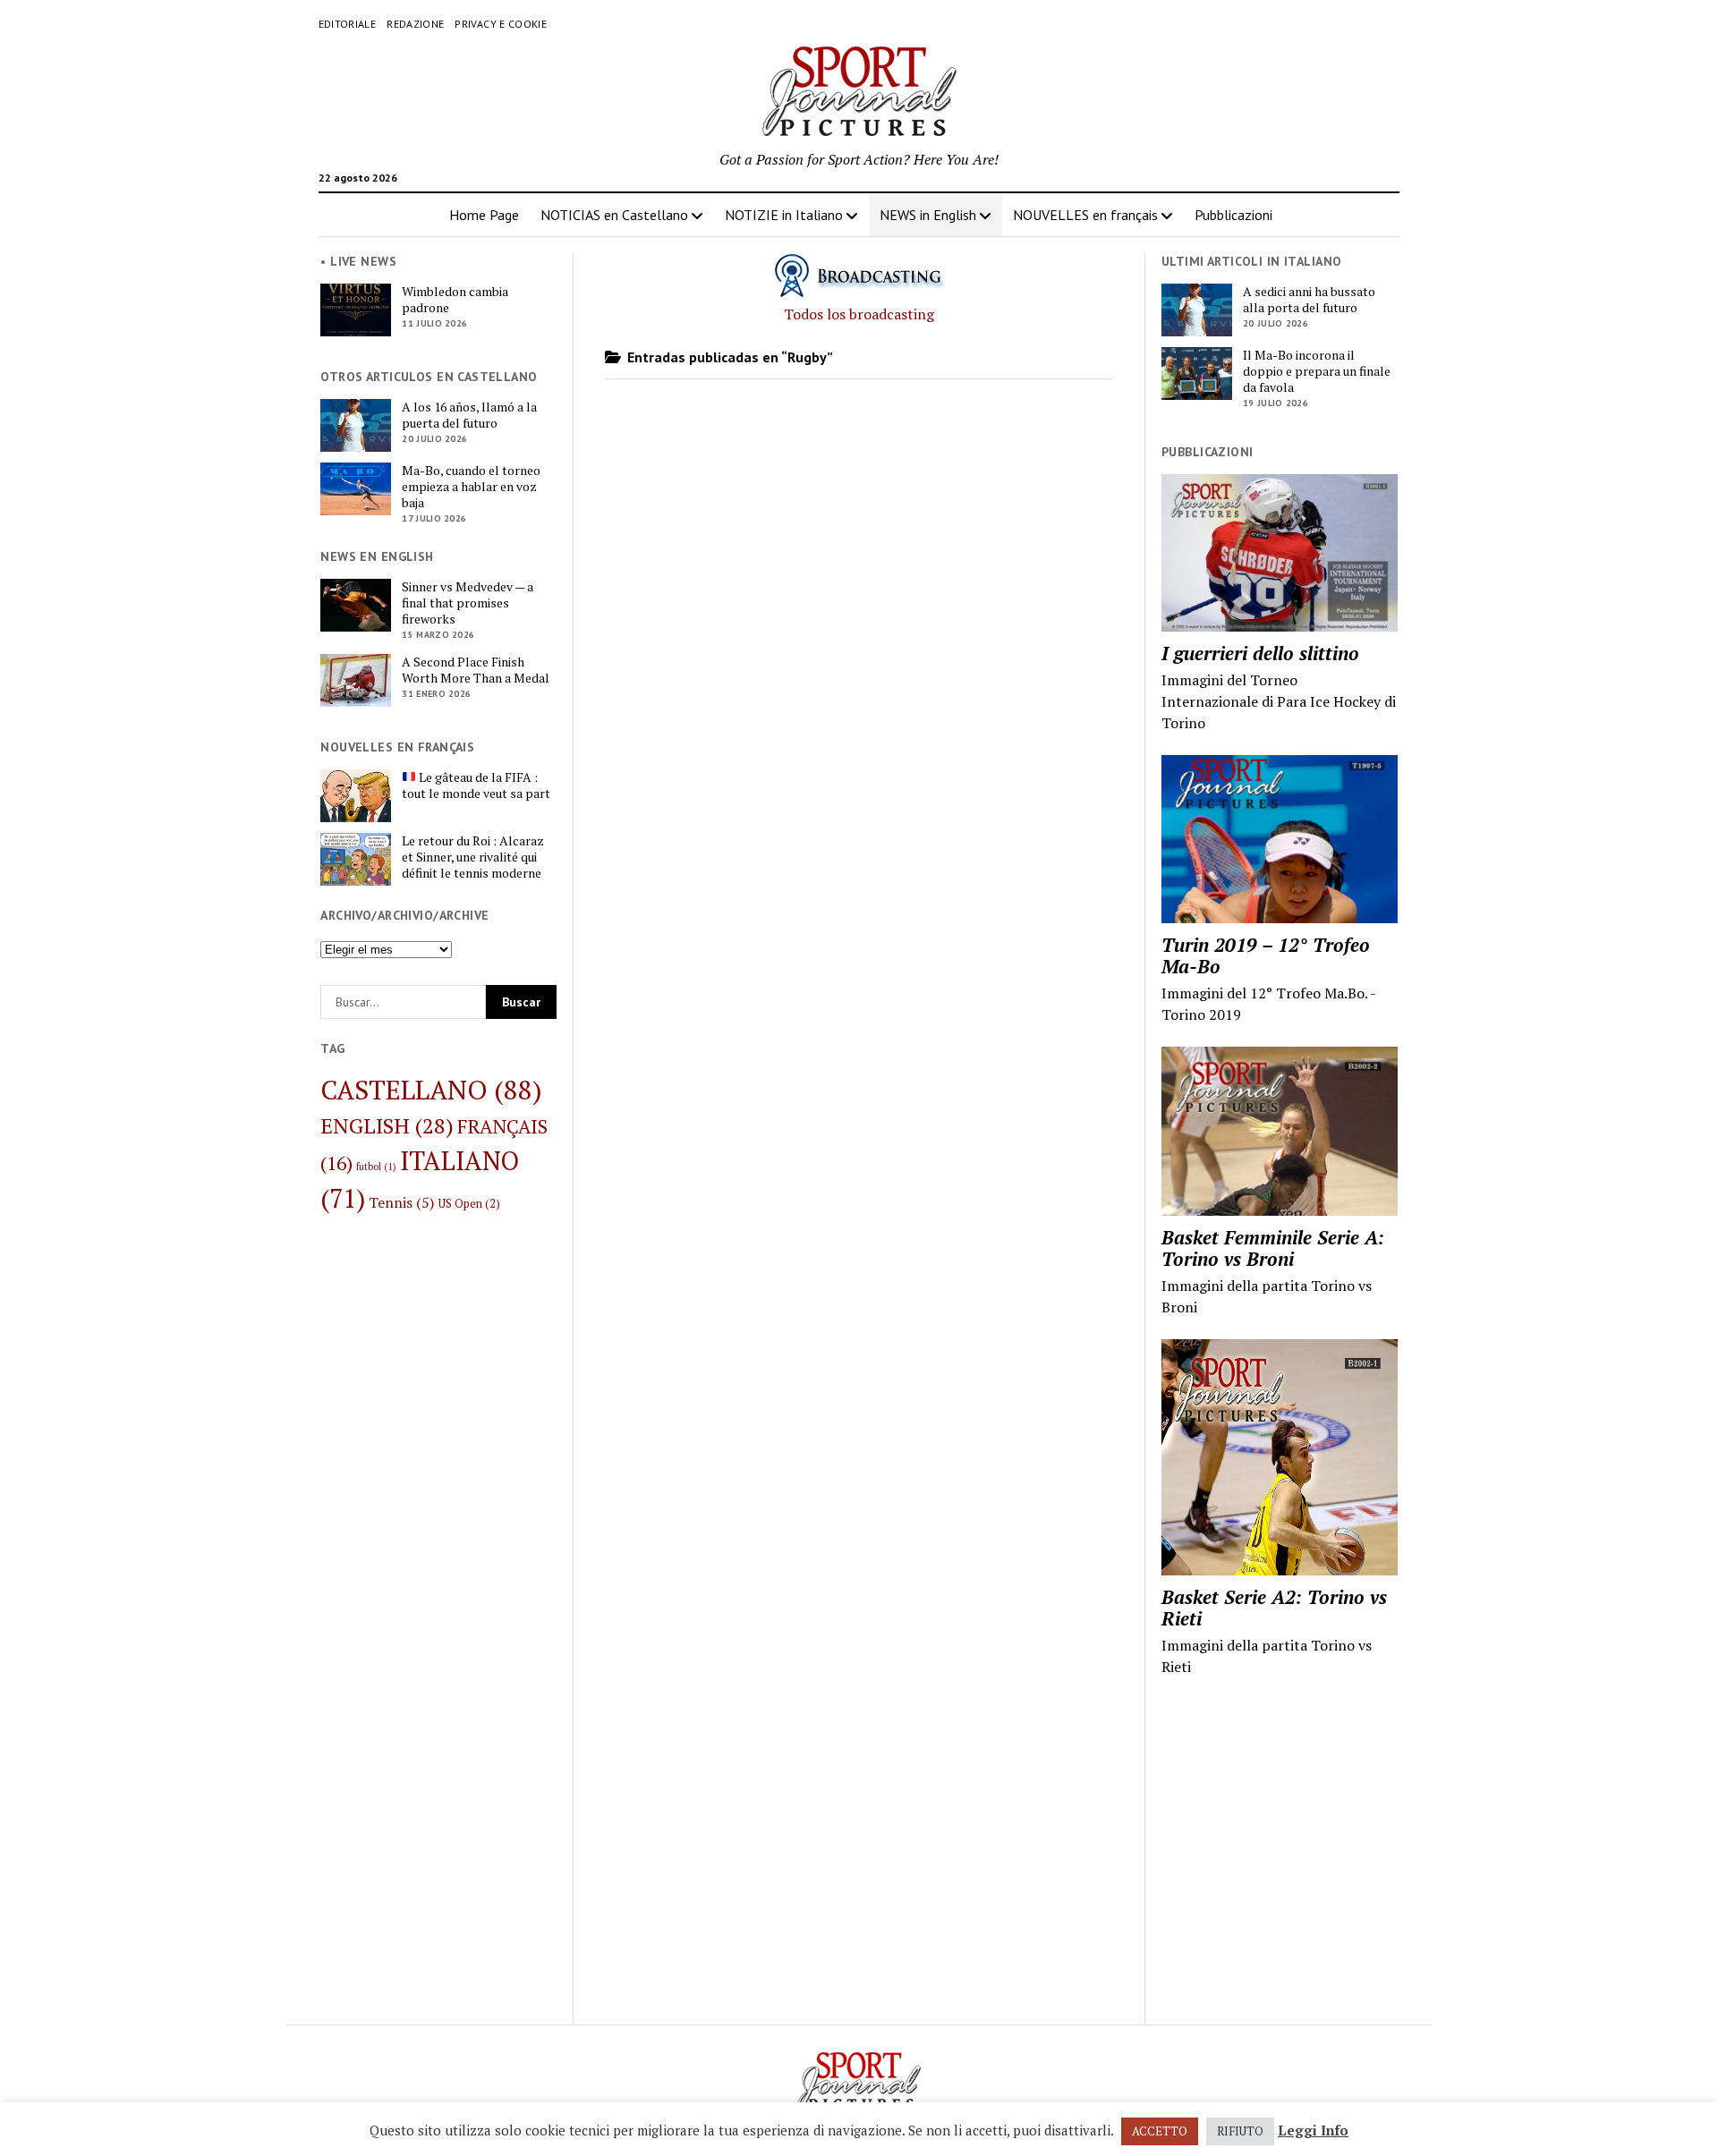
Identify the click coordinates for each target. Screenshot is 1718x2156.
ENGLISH (387, 1125)
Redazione (415, 24)
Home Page (484, 215)
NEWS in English (928, 215)
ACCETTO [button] (1160, 2131)
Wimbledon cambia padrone (455, 300)
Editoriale (348, 24)
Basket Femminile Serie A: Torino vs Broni (1273, 1248)
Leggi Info (1313, 2130)
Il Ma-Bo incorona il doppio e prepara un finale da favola (1317, 371)
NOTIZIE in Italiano (784, 215)
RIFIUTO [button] (1240, 2131)
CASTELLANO (431, 1090)
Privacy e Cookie (501, 24)
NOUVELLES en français (1085, 215)
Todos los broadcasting (859, 314)
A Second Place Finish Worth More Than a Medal (476, 670)
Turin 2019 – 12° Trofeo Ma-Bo (1266, 955)
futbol (376, 1167)
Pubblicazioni (1233, 215)
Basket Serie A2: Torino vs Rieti (1274, 1608)
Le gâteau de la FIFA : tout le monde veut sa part (476, 785)
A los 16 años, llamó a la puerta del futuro (469, 415)
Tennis (402, 1202)
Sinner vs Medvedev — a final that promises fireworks (468, 603)
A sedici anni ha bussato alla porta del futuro (1309, 300)
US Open (469, 1204)
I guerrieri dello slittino (1260, 653)
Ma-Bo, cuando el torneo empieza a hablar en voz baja (471, 487)
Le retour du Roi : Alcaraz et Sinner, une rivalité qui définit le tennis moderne (473, 857)
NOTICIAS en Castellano (614, 215)
